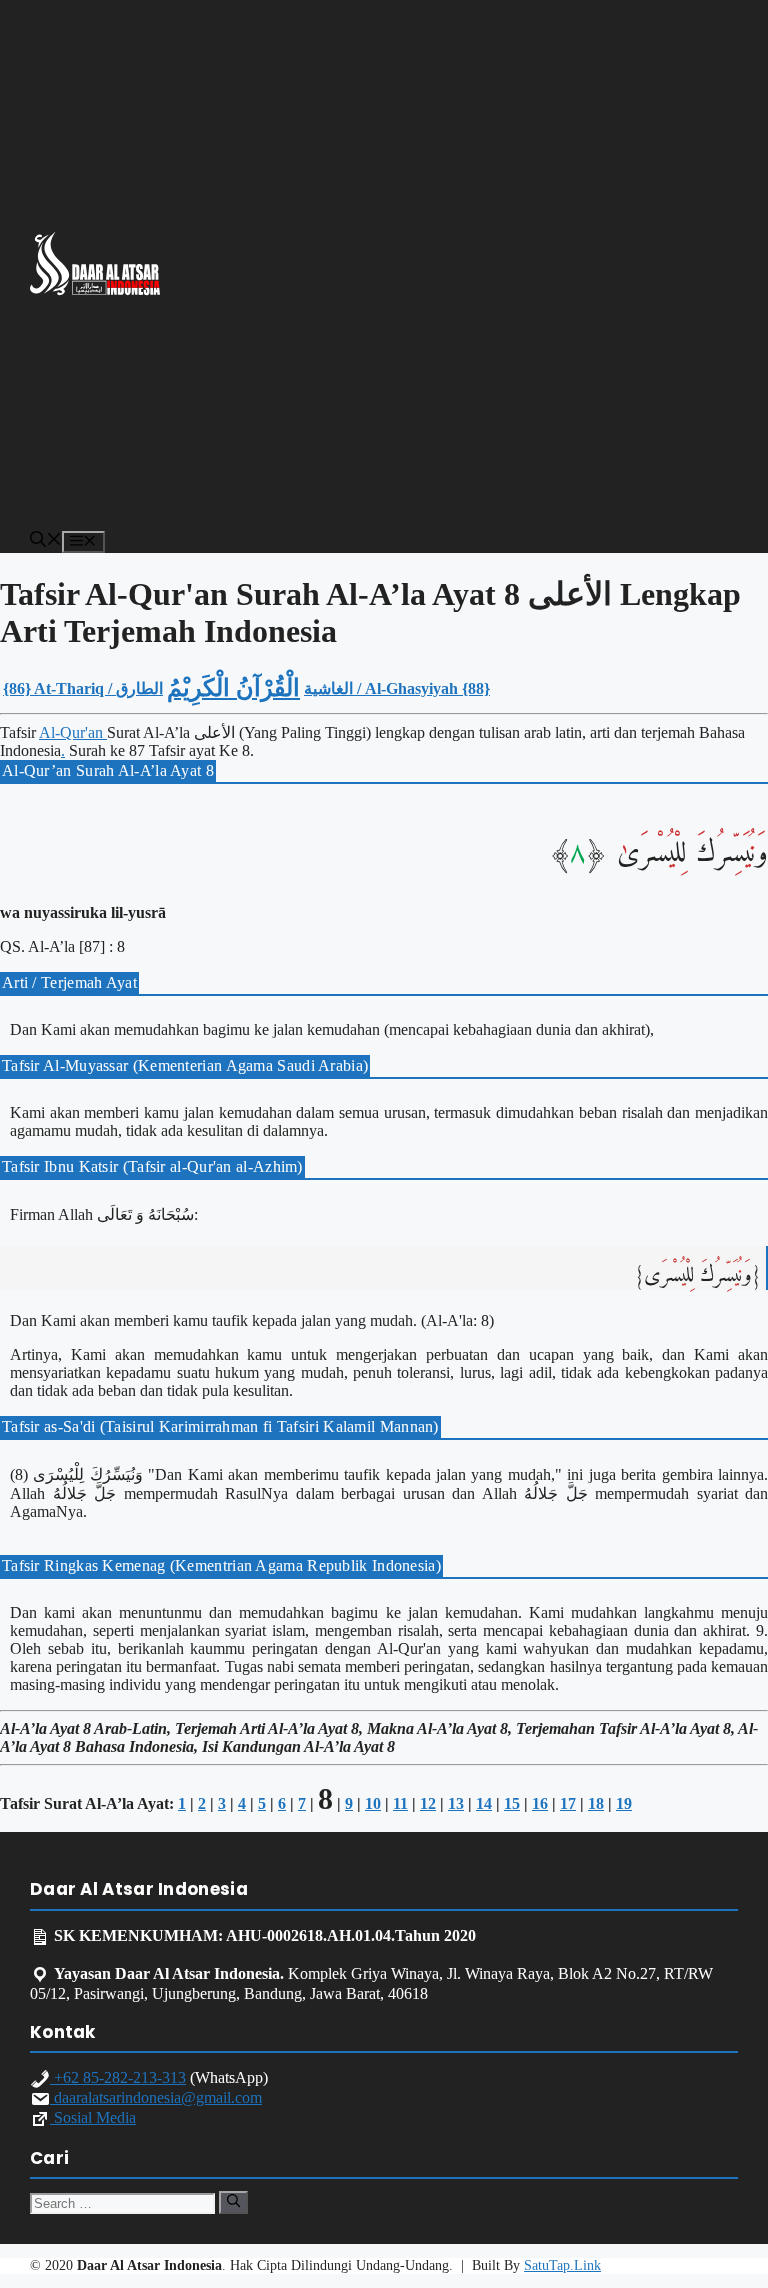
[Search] (233, 2202)
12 (428, 1803)
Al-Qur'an (73, 732)
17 (568, 1803)
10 (373, 1803)
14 (484, 1803)
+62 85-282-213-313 (118, 2077)
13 (456, 1803)
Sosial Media (93, 2117)
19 (624, 1803)
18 (596, 1803)
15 (512, 1803)
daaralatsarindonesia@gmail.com (156, 2097)
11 (400, 1803)
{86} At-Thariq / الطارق (83, 688)
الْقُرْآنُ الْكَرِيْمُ (233, 688)
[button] (46, 541)
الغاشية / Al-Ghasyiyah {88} (397, 688)
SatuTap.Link (562, 2265)
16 (540, 1803)
